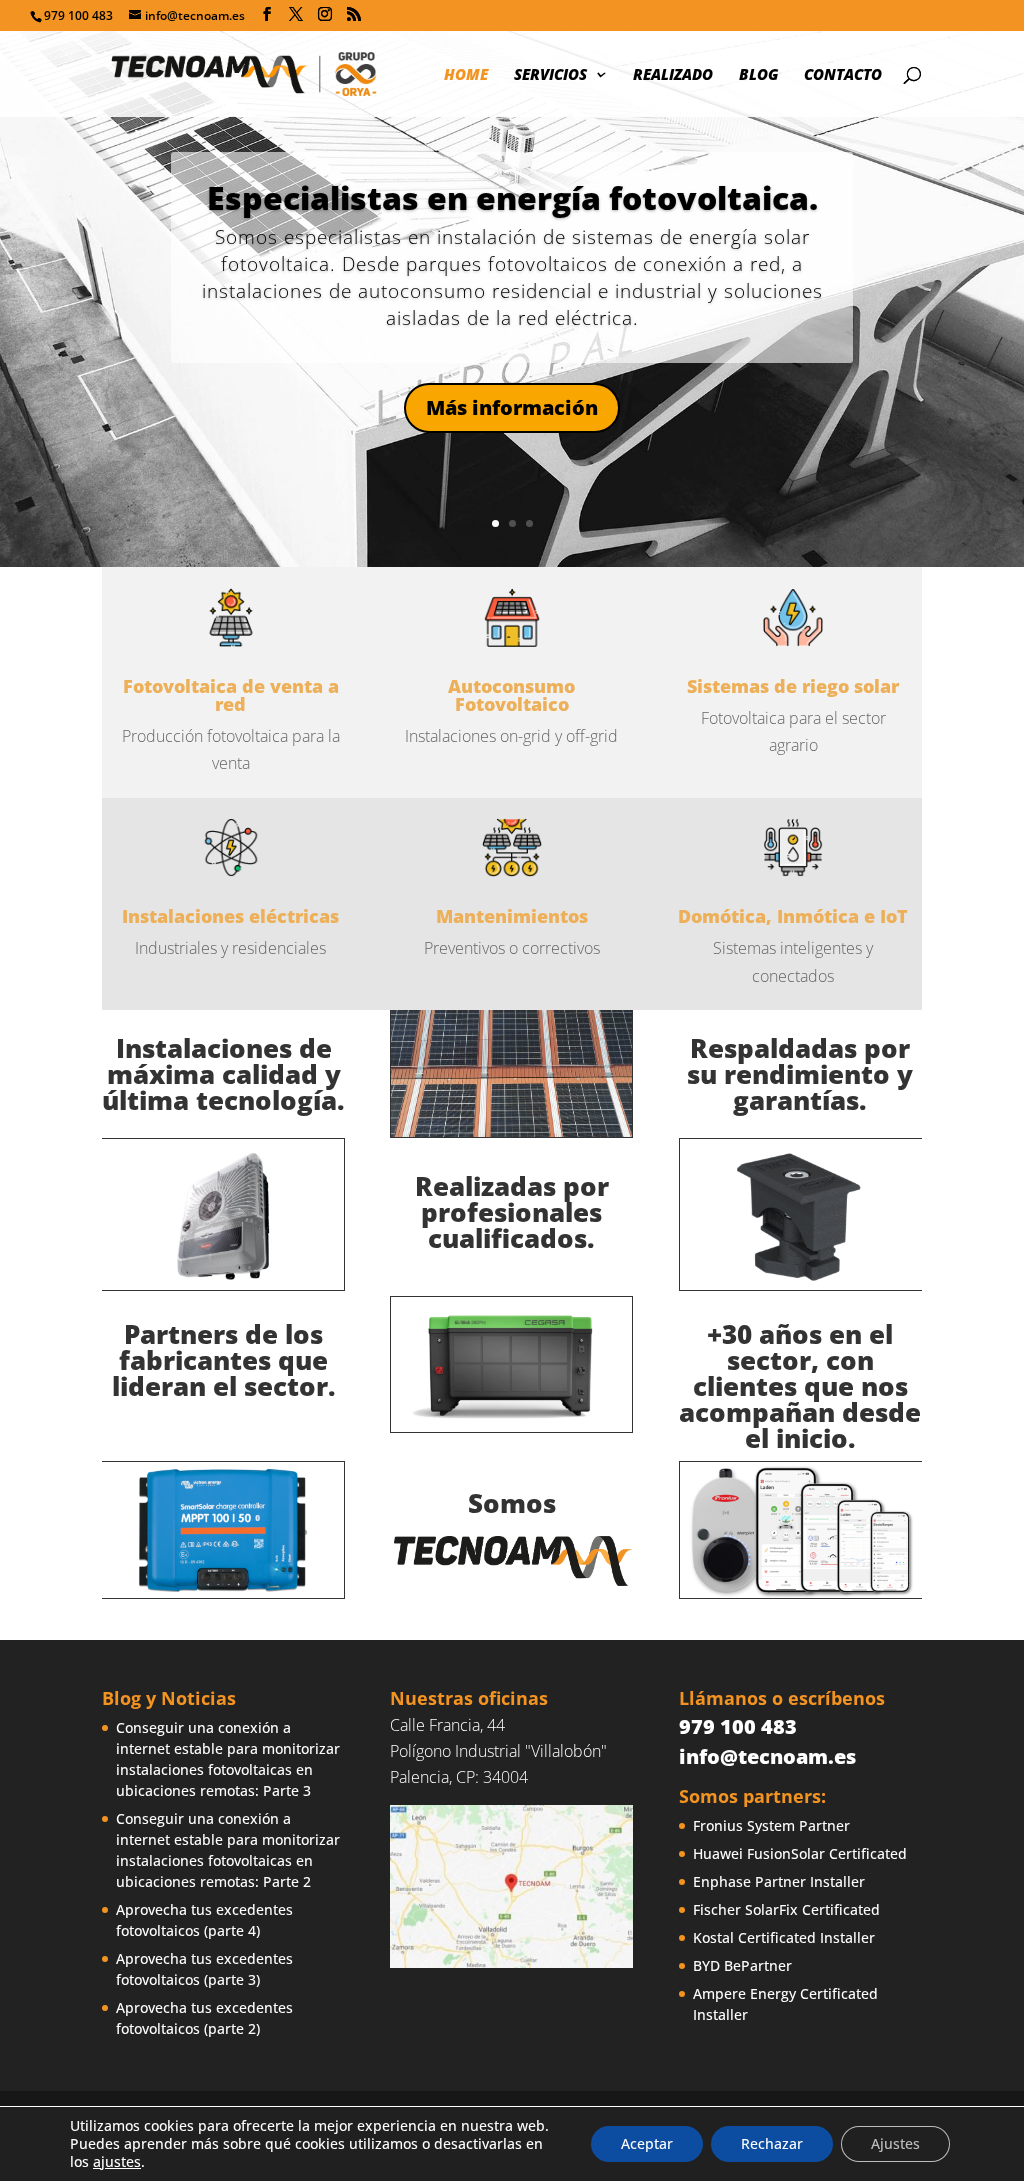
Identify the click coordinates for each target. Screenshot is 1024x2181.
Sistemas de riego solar (793, 686)
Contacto (843, 75)
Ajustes (895, 2143)
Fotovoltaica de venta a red (231, 695)
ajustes (117, 2162)
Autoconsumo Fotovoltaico (511, 695)
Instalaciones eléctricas (230, 916)
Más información (512, 407)
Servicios (550, 75)
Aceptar (647, 2143)
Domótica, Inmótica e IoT (793, 916)
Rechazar (772, 2143)
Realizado (673, 75)
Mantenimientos (512, 916)
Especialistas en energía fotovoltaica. (512, 197)
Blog (758, 75)
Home (466, 75)
